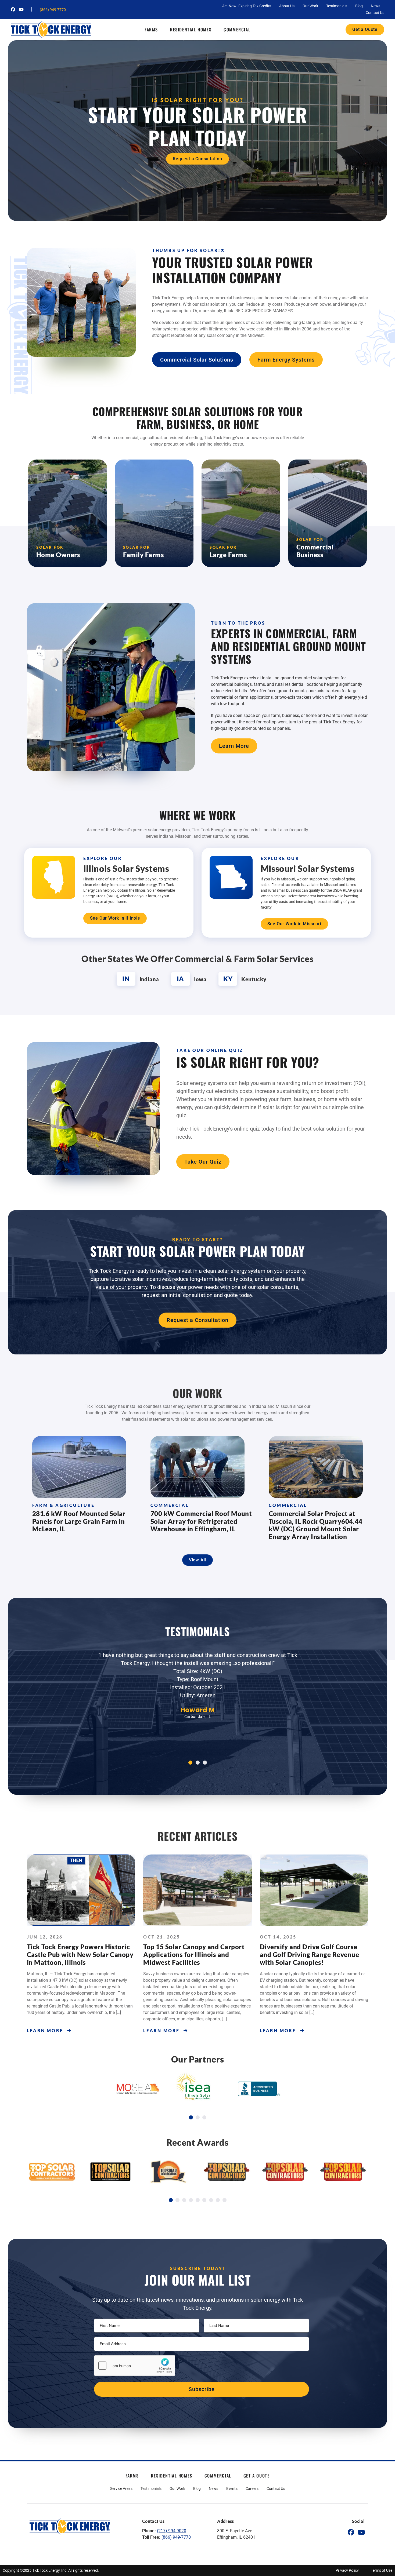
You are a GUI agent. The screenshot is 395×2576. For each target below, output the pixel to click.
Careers (252, 2488)
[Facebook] (13, 9)
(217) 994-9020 (172, 2531)
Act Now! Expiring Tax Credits (247, 6)
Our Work (310, 6)
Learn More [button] (45, 2030)
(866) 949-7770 (53, 10)
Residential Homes (191, 30)
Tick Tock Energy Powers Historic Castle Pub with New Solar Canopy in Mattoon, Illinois (80, 1954)
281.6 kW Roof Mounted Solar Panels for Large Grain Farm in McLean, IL (79, 1521)
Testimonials (337, 6)
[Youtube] (21, 9)
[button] (190, 1763)
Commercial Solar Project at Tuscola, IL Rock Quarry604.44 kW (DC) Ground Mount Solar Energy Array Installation (316, 1525)
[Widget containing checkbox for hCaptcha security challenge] (135, 2366)
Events (232, 2488)
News (376, 6)
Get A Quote (257, 2476)
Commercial (237, 30)
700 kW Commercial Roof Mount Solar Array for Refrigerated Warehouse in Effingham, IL (201, 1521)
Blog (359, 6)
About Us (287, 6)
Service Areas (121, 2488)
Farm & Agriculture (64, 1505)
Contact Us (375, 13)
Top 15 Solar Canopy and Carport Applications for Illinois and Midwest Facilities (194, 1954)
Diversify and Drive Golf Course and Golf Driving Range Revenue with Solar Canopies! (309, 1954)
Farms (151, 30)
